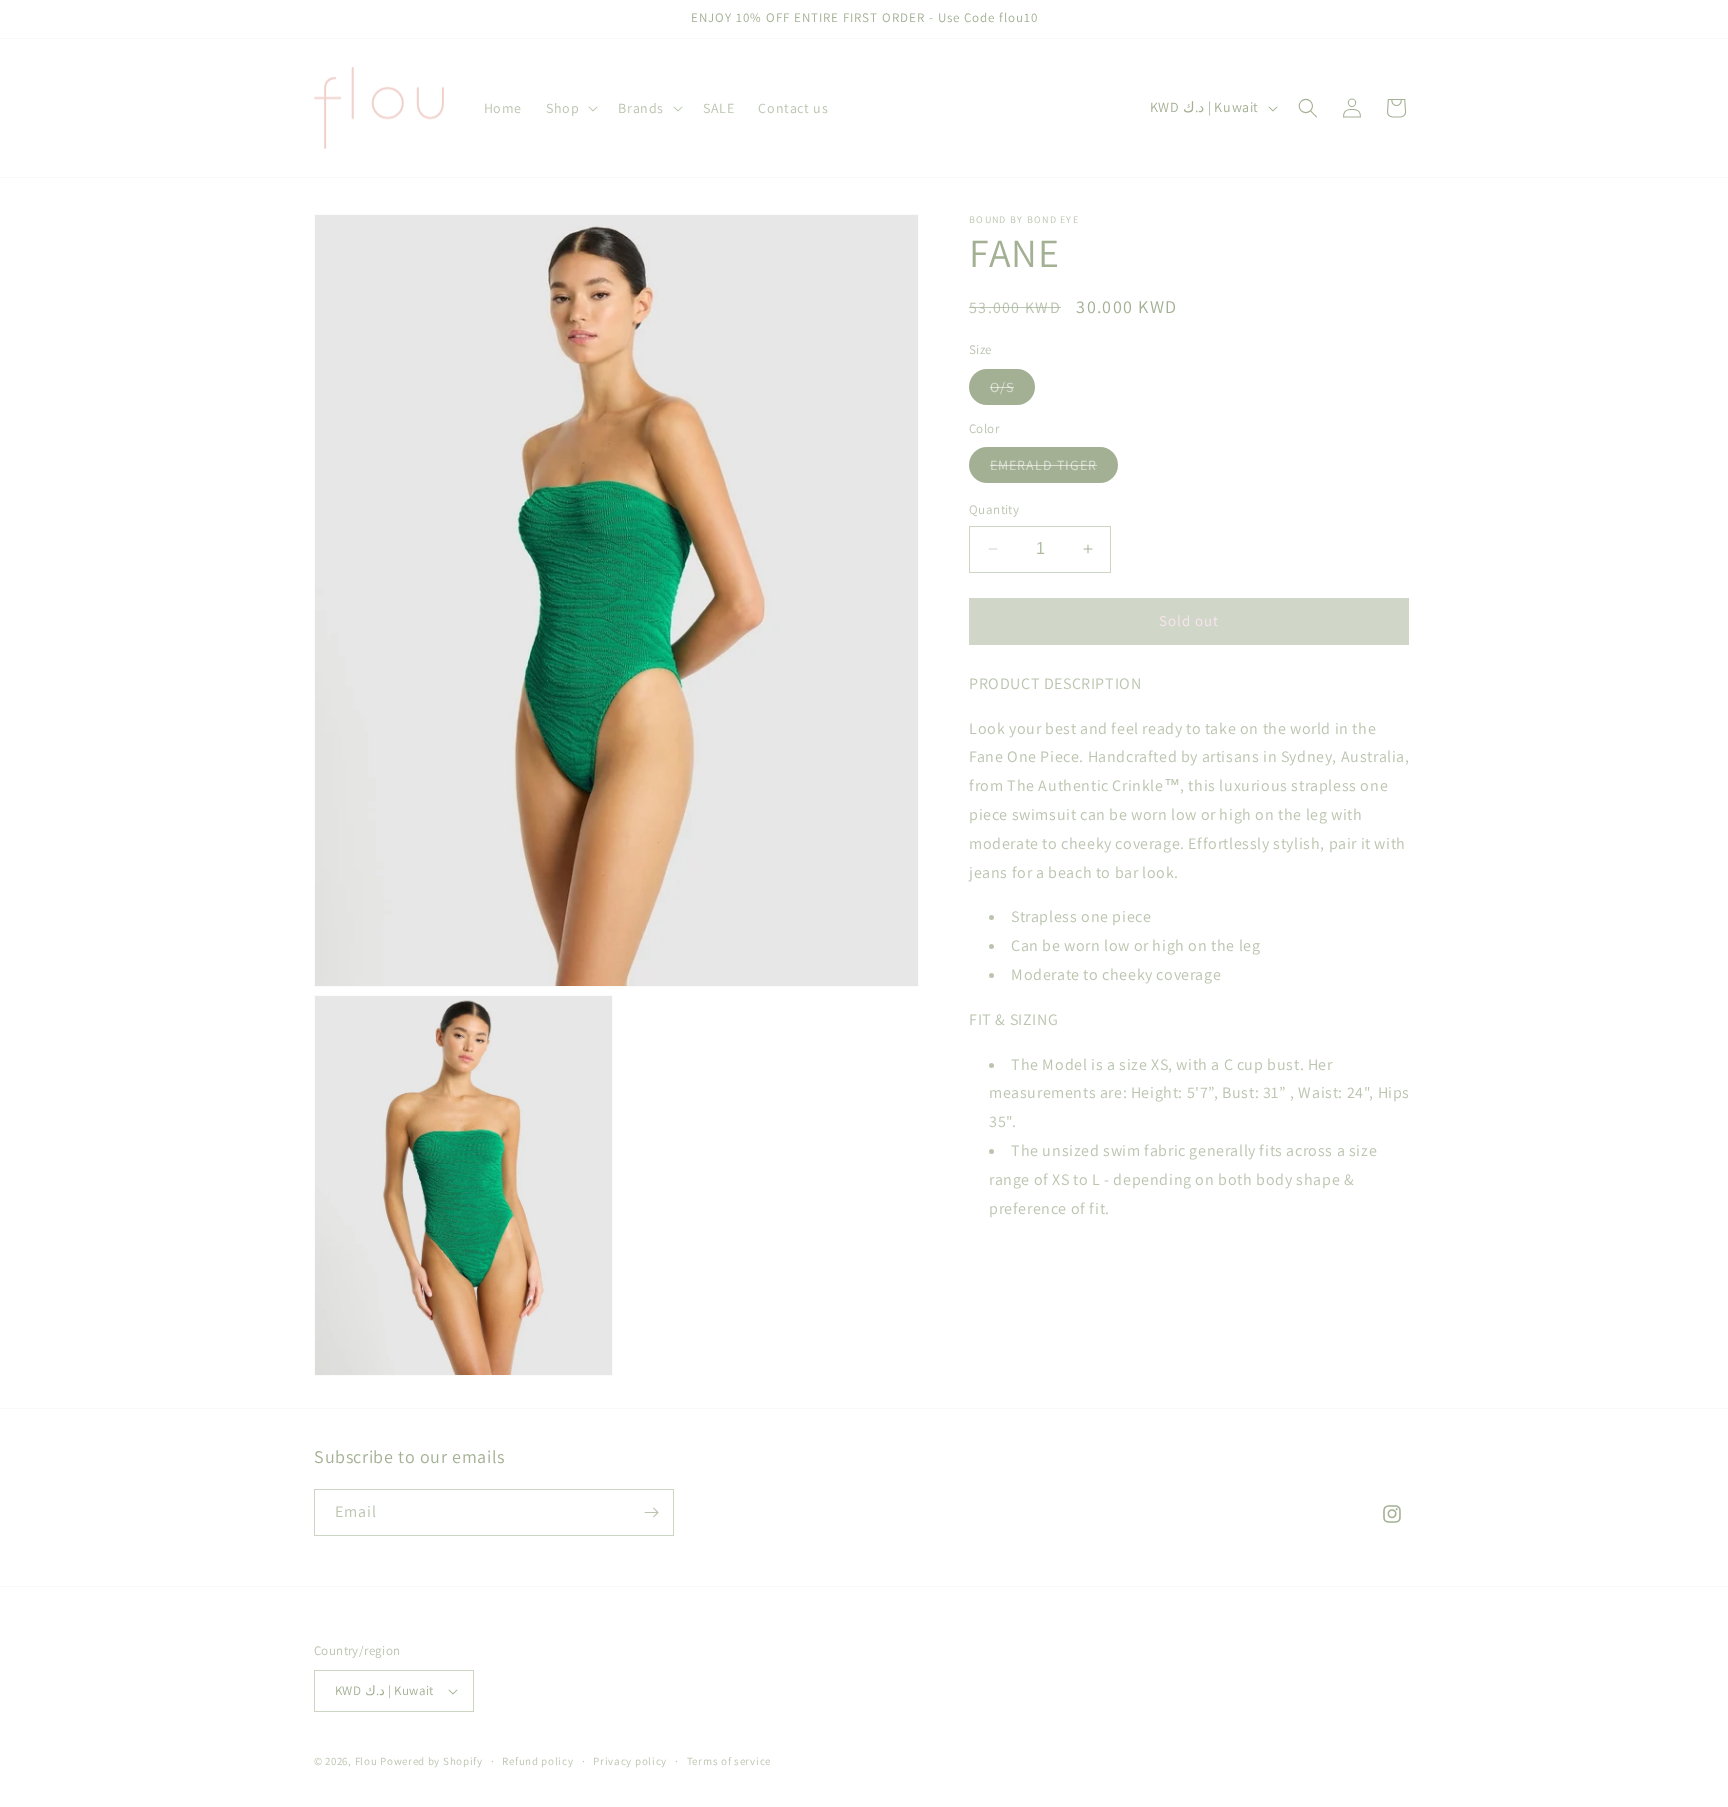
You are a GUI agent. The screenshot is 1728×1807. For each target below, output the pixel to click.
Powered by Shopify (431, 1761)
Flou (368, 1761)
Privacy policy (630, 1761)
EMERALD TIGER (1054, 469)
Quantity (994, 509)
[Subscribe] (651, 1512)
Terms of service (729, 1761)
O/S (1012, 390)
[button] (570, 108)
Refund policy (537, 1761)
